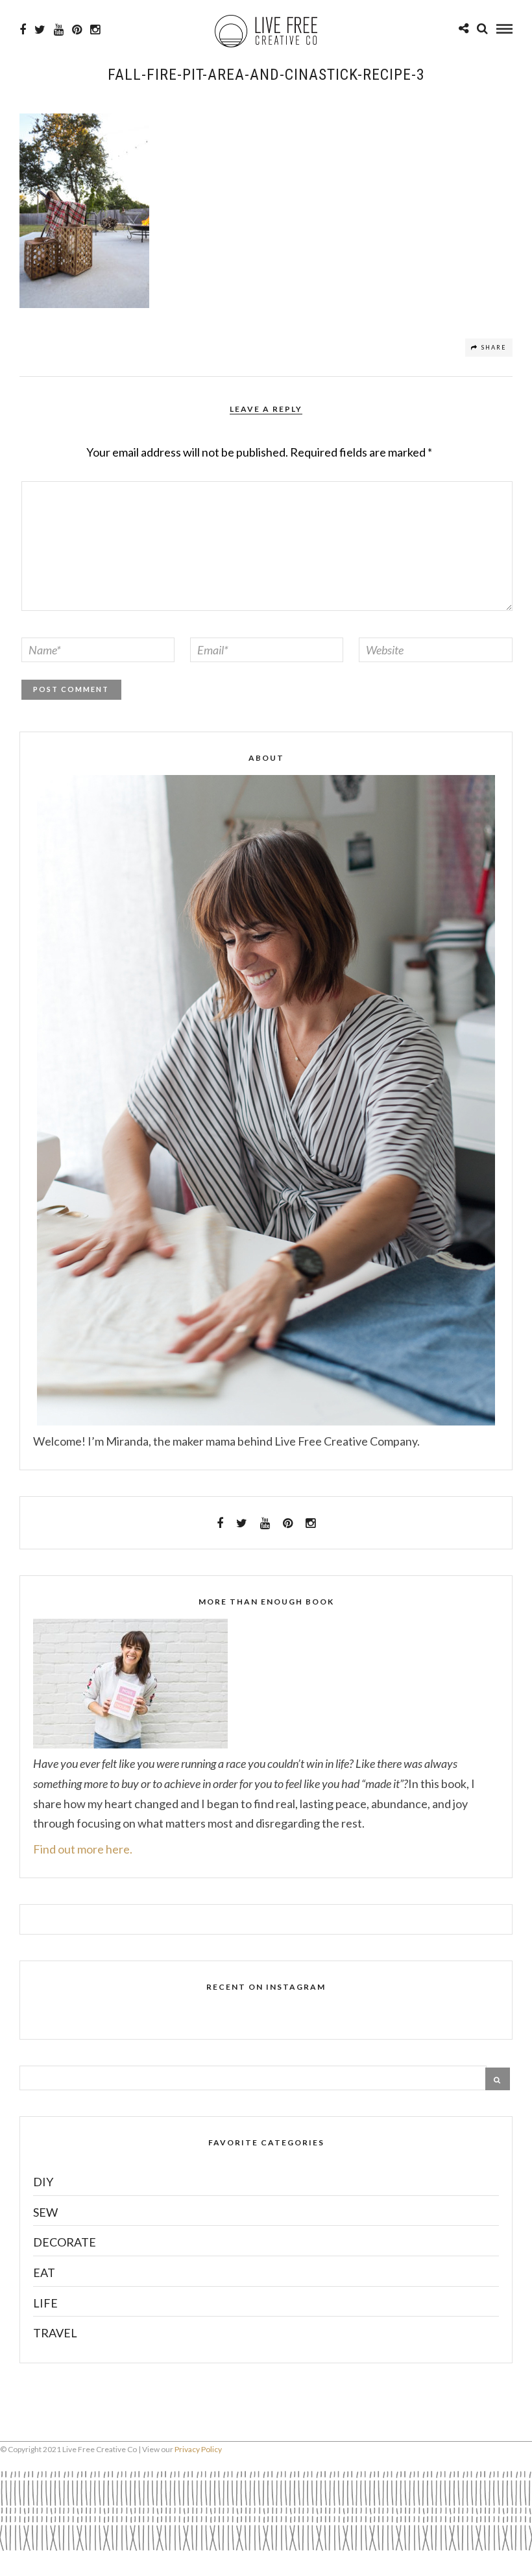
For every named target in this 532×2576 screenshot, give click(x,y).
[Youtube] (59, 30)
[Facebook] (220, 1523)
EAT (44, 2272)
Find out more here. (83, 1849)
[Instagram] (95, 30)
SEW (45, 2212)
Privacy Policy (198, 2449)
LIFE (45, 2303)
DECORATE (65, 2242)
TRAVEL (55, 2333)
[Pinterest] (77, 30)
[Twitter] (242, 1523)
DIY (43, 2182)
